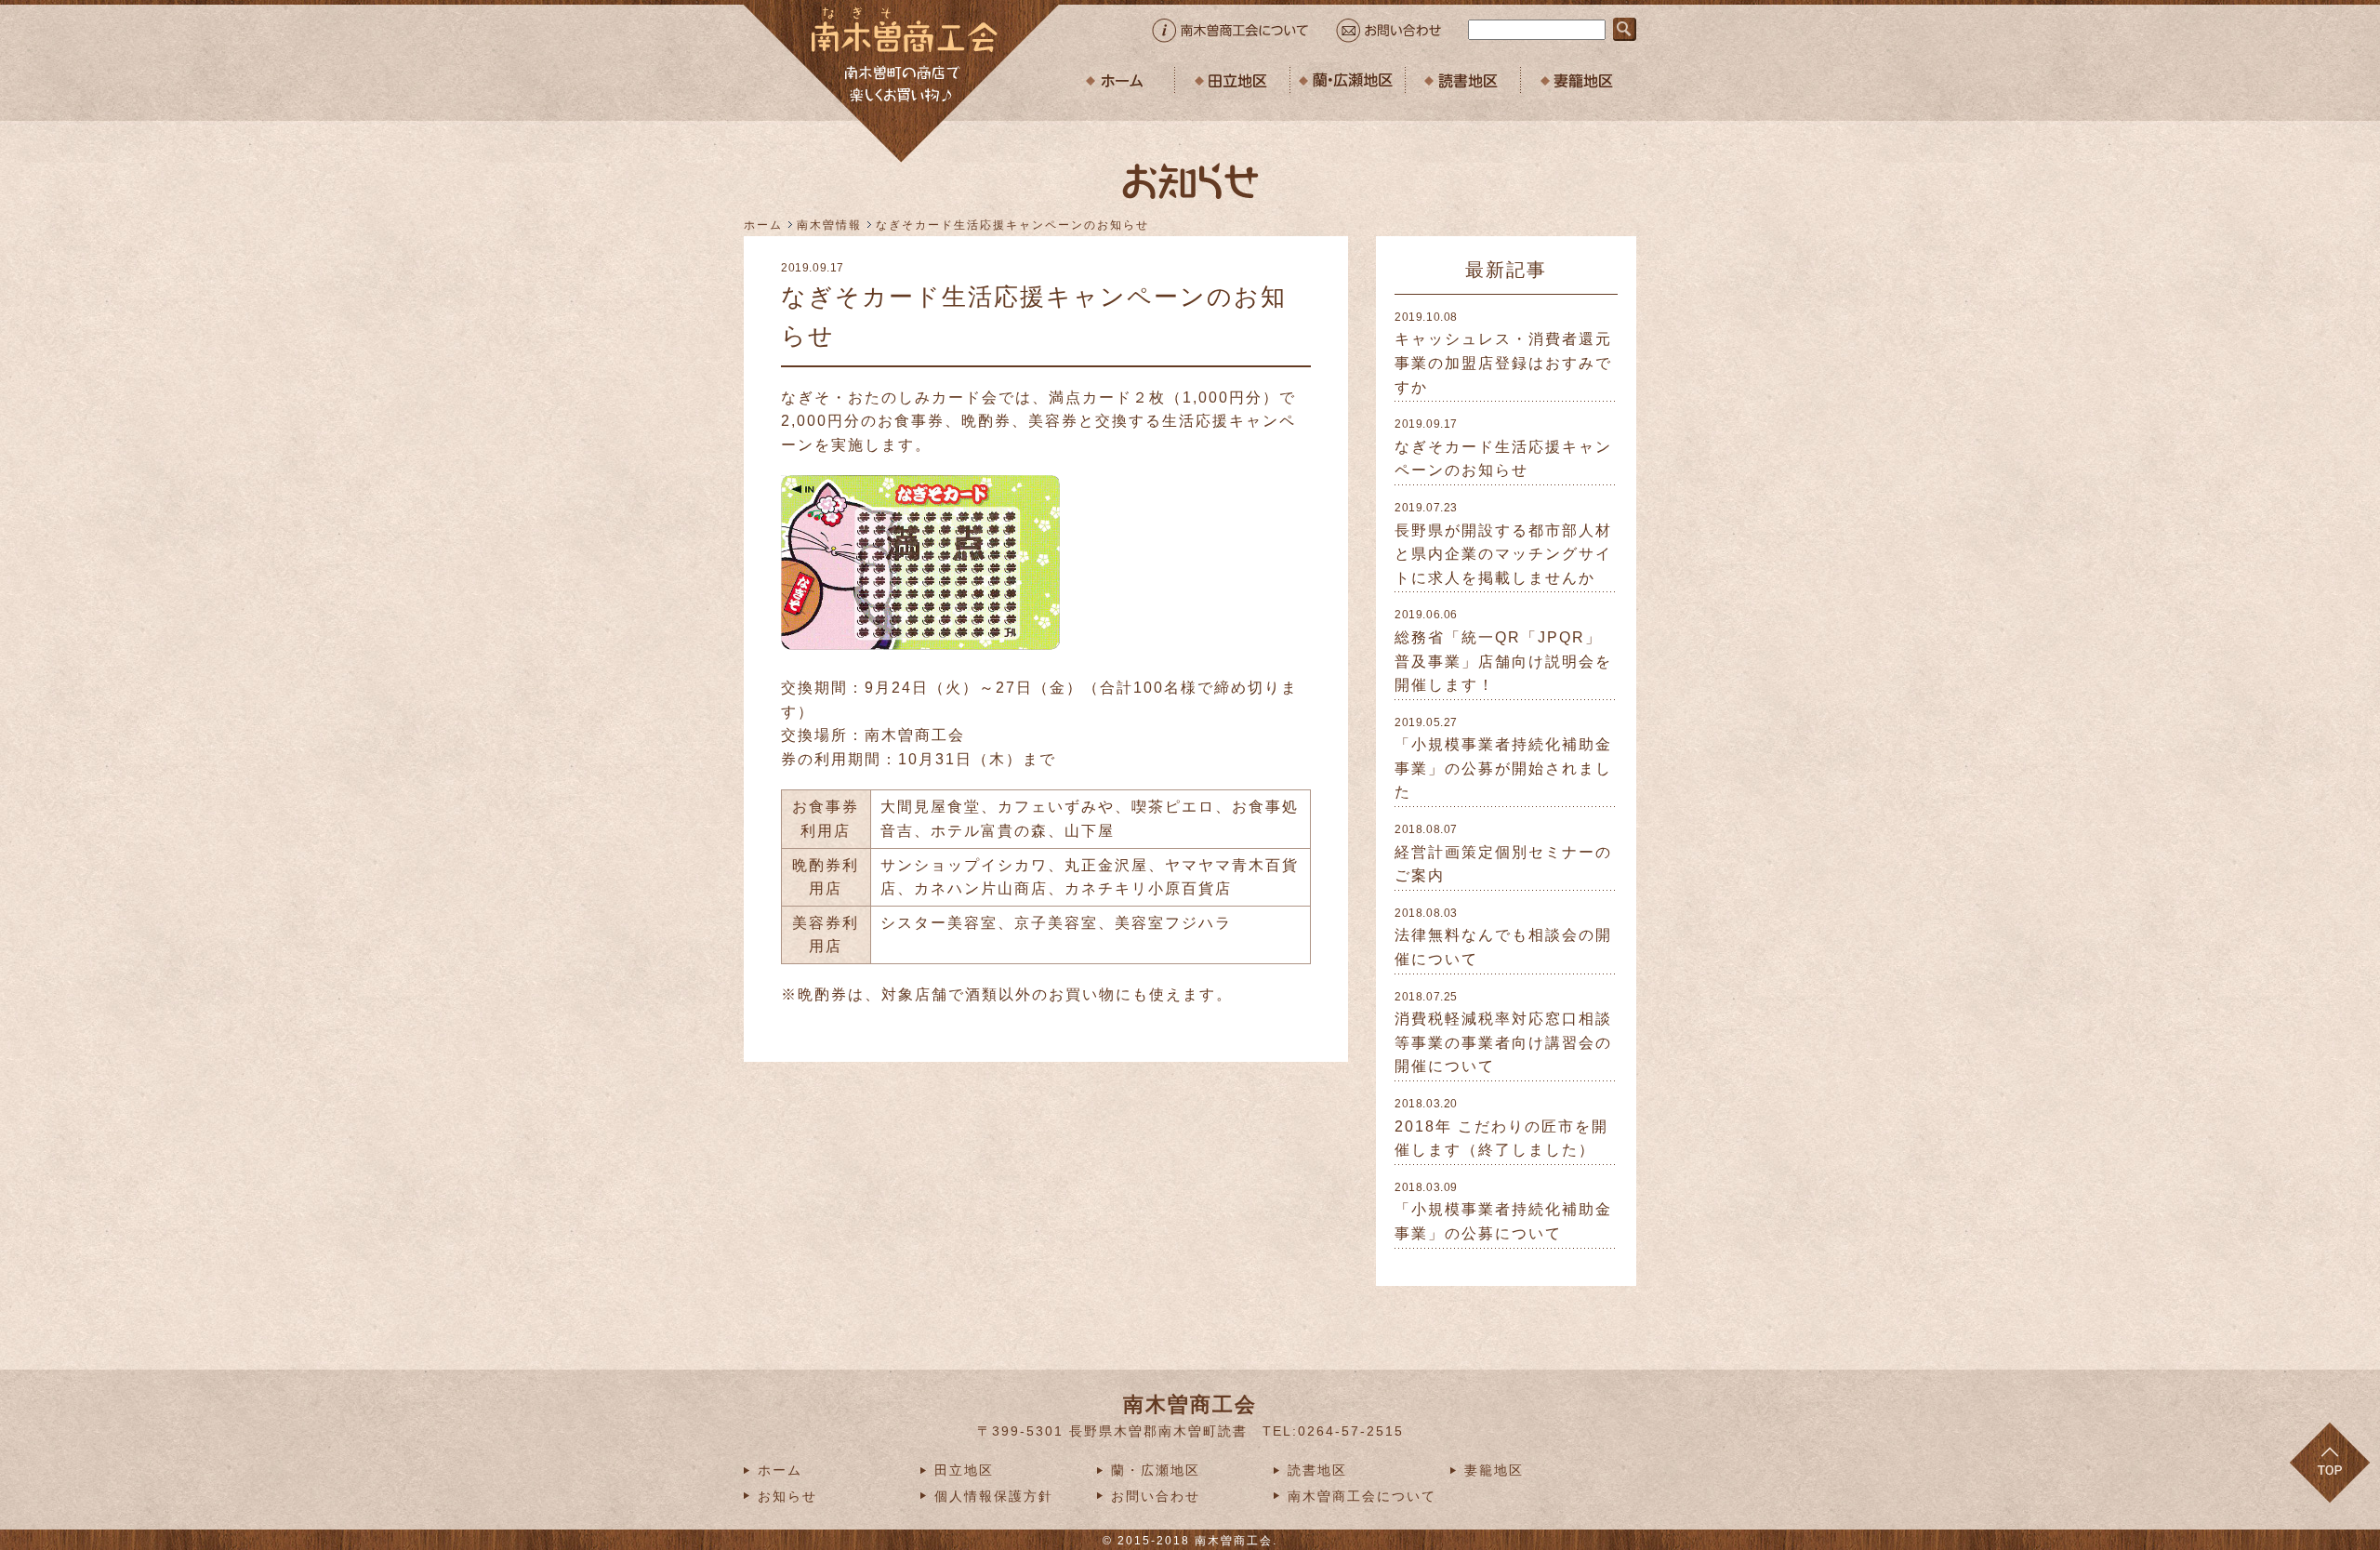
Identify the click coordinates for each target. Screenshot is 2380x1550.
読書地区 (1317, 1470)
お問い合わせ (1156, 1496)
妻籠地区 (1494, 1470)
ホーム (763, 225)
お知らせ (787, 1496)
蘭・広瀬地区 (1156, 1470)
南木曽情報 (829, 225)
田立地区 (964, 1470)
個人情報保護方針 (994, 1496)
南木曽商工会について (1362, 1496)
